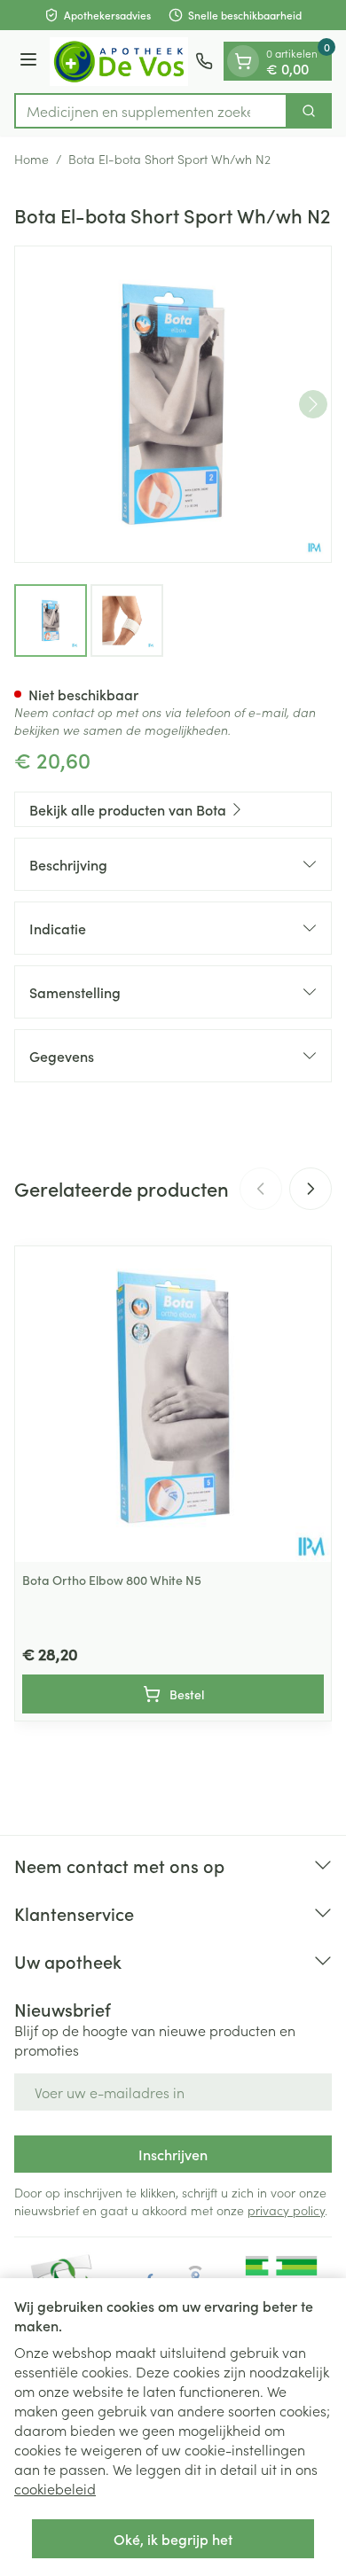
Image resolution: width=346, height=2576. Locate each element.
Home (31, 159)
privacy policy (286, 2210)
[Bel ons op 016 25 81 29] (204, 61)
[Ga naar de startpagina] (119, 62)
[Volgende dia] (311, 1189)
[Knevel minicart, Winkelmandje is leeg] (243, 61)
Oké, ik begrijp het (173, 2539)
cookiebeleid (55, 2488)
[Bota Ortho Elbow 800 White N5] (173, 1404)
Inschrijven (173, 2154)
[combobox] (151, 111)
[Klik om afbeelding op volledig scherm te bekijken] (173, 404)
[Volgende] (313, 404)
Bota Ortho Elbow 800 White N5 (112, 1580)
